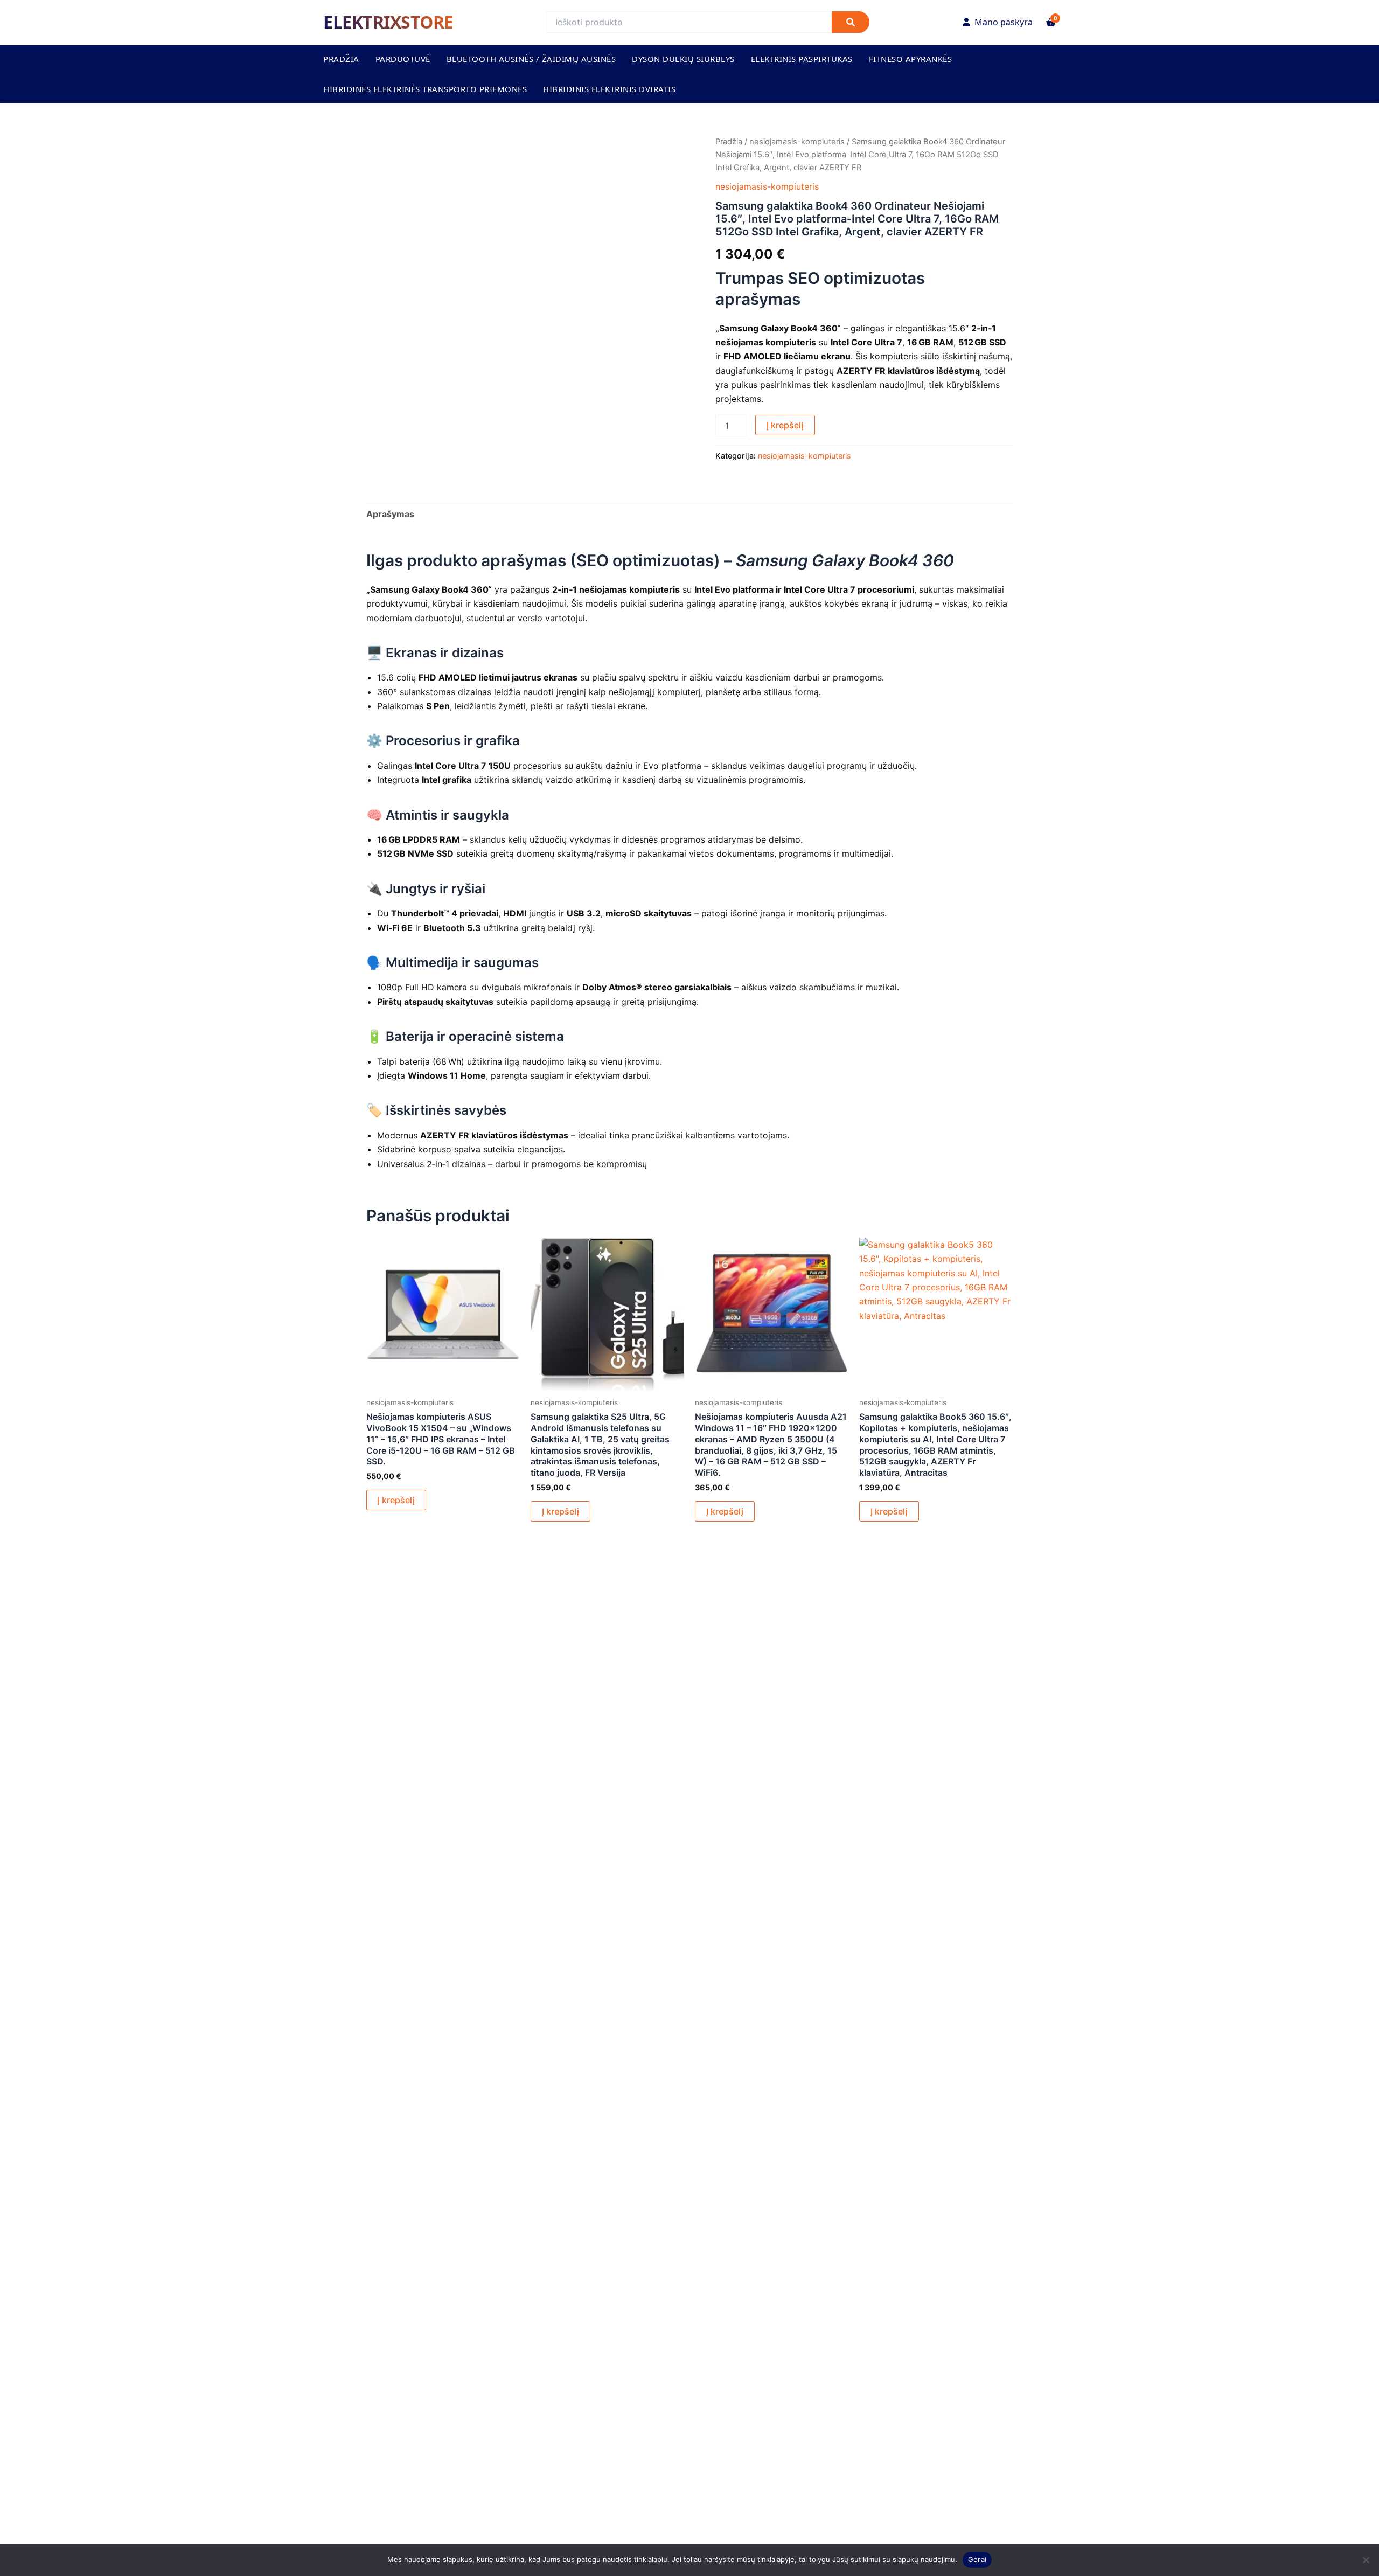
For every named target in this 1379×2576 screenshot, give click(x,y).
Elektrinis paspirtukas (802, 59)
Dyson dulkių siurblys (683, 59)
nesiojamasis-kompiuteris (797, 142)
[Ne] (1366, 2560)
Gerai (977, 2559)
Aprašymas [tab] (390, 514)
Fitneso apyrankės (911, 59)
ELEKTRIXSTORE (388, 22)
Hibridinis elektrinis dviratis (609, 89)
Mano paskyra (1004, 22)
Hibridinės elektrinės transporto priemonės (425, 89)
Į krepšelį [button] (396, 1500)
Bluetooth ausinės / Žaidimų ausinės (531, 59)
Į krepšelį (785, 425)
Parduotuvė (403, 59)
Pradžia (341, 59)
